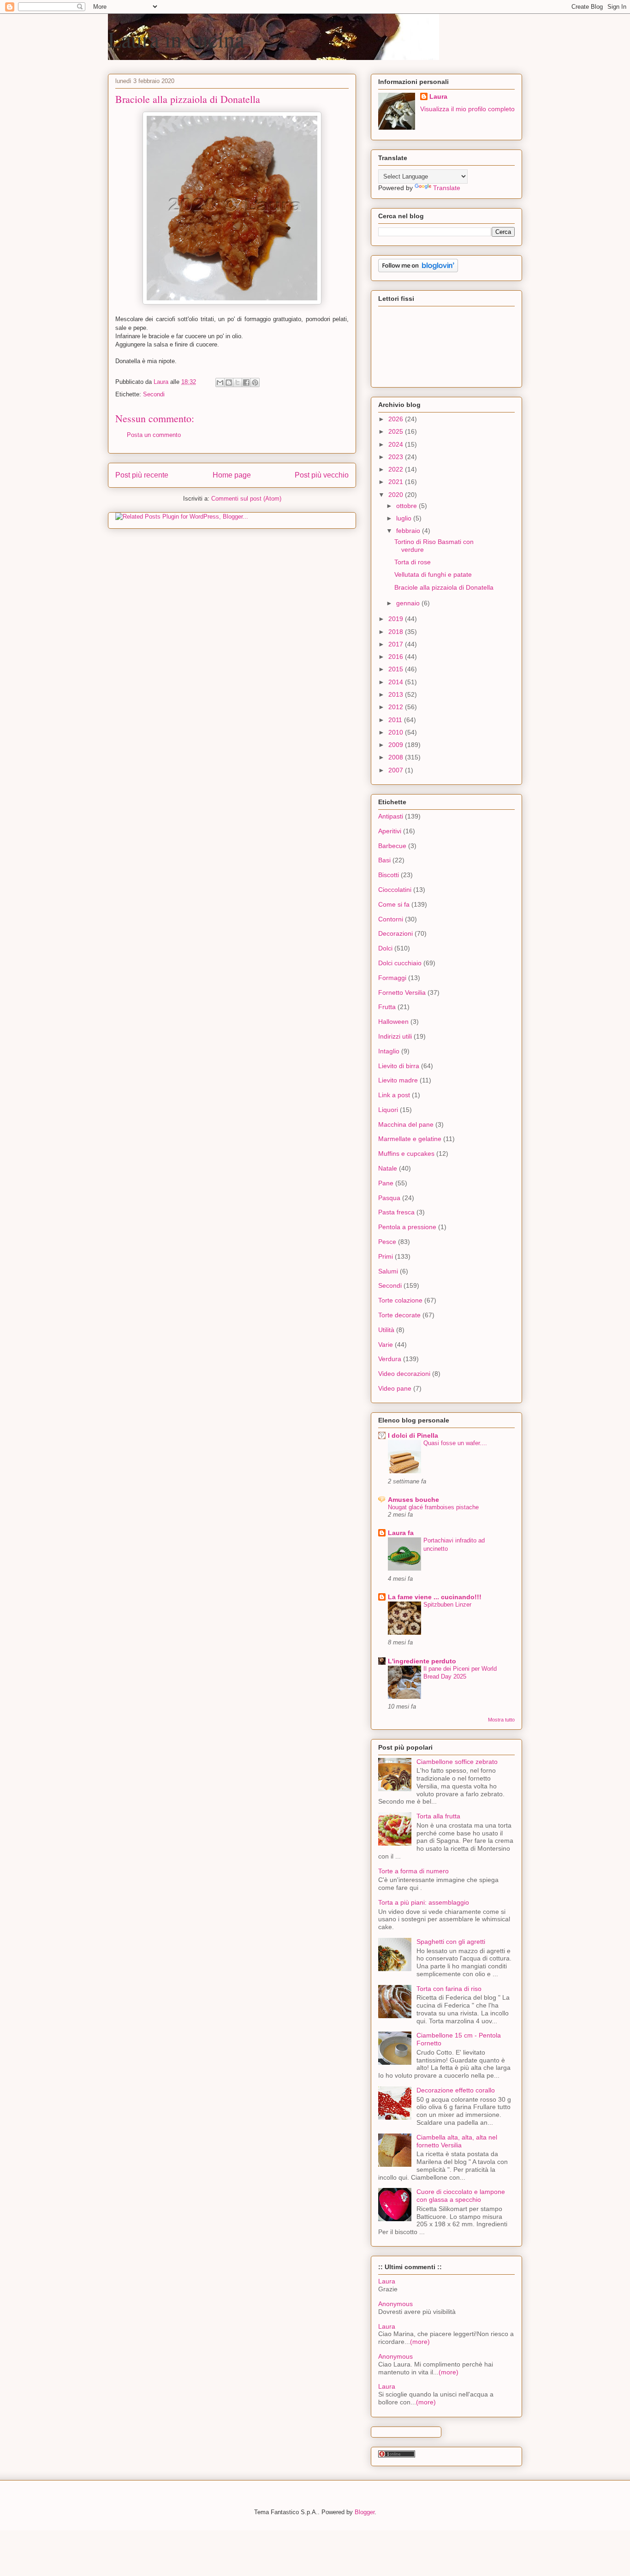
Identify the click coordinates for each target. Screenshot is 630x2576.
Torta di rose (413, 562)
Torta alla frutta (438, 1816)
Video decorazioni (404, 1374)
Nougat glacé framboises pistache (433, 1507)
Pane (386, 1183)
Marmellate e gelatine (410, 1139)
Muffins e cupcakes (406, 1154)
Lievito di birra (399, 1066)
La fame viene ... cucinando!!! (435, 1597)
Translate (447, 188)
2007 (397, 770)
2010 (397, 732)
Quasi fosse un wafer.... (455, 1443)
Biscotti (389, 875)
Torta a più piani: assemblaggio (424, 1902)
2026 (397, 419)
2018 (397, 632)
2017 (397, 644)
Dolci (385, 948)
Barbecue (392, 846)
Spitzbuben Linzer (447, 1605)
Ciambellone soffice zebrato (457, 1762)
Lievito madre (398, 1080)
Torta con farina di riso (449, 1989)
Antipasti (391, 816)
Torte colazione (400, 1300)
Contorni (391, 919)
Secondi (154, 394)
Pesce (387, 1242)
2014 (397, 682)
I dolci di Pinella (413, 1435)
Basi (384, 860)
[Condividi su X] (238, 383)
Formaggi (392, 978)
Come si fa (394, 904)
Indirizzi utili (395, 1036)
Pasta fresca (396, 1212)
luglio (405, 518)
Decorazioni (395, 933)
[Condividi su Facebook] (246, 383)
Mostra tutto (501, 1720)
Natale (388, 1168)
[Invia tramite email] (220, 383)
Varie (386, 1345)
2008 (397, 757)
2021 (397, 482)
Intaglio (389, 1051)
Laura (438, 96)
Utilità (386, 1330)
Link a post (394, 1095)
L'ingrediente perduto (422, 1661)
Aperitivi (390, 831)
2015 (397, 669)
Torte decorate (399, 1315)
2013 (397, 694)
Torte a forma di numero (413, 1871)
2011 (396, 720)
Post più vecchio (322, 475)
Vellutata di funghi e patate (433, 574)
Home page (232, 475)
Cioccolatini (395, 890)
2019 (397, 619)
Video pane (395, 1388)
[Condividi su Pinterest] (255, 383)
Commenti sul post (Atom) (246, 499)
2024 (397, 444)
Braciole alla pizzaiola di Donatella (444, 587)
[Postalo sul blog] (229, 383)
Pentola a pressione (407, 1227)
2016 (397, 657)
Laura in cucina (176, 39)
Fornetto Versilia (402, 992)
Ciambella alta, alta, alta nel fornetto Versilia (457, 2141)
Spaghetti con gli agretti (451, 1942)
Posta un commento (154, 435)
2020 (397, 495)
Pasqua (389, 1198)
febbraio (409, 531)
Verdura (390, 1359)
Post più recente (142, 475)
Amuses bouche (413, 1500)
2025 (397, 431)
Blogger (365, 2512)
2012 (397, 707)
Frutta (387, 1007)
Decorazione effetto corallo (456, 2090)
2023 (397, 457)
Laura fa (401, 1533)
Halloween (393, 1022)
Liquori (388, 1110)
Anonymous (395, 2304)
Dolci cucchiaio (400, 963)
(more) (420, 2342)
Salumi (388, 1271)
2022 (397, 469)
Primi (386, 1256)
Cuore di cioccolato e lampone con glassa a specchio (461, 2196)
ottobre (407, 506)
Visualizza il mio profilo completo (467, 109)
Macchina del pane (406, 1124)
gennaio (409, 603)
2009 (397, 745)
